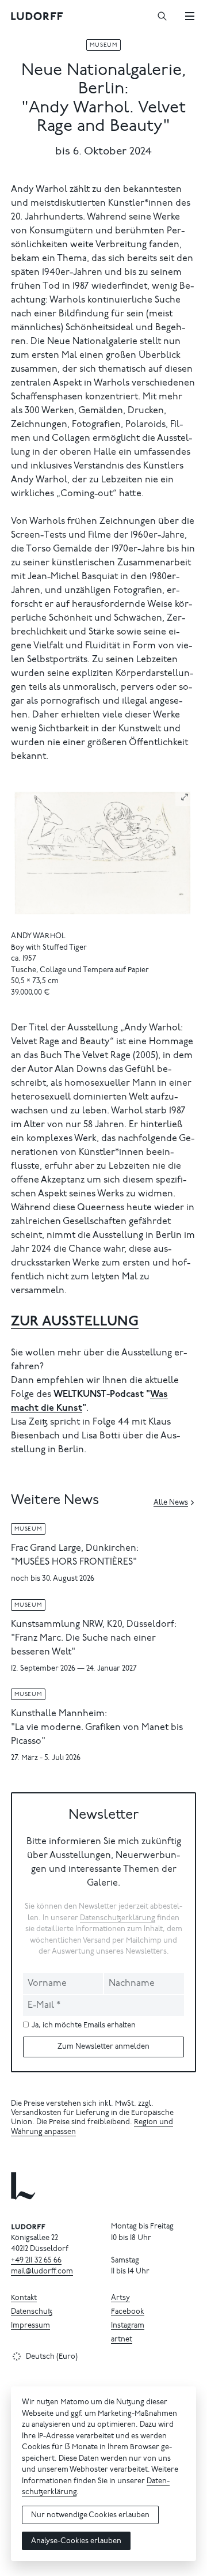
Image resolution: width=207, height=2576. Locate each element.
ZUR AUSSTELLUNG (75, 1322)
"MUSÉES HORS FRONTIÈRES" (74, 1562)
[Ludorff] (37, 16)
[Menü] (190, 16)
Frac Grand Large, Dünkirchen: (75, 1548)
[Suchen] (162, 16)
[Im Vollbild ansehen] (185, 797)
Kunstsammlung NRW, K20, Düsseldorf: (94, 1625)
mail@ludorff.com (42, 2272)
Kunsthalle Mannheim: (59, 1714)
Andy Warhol (39, 937)
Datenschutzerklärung (118, 1919)
